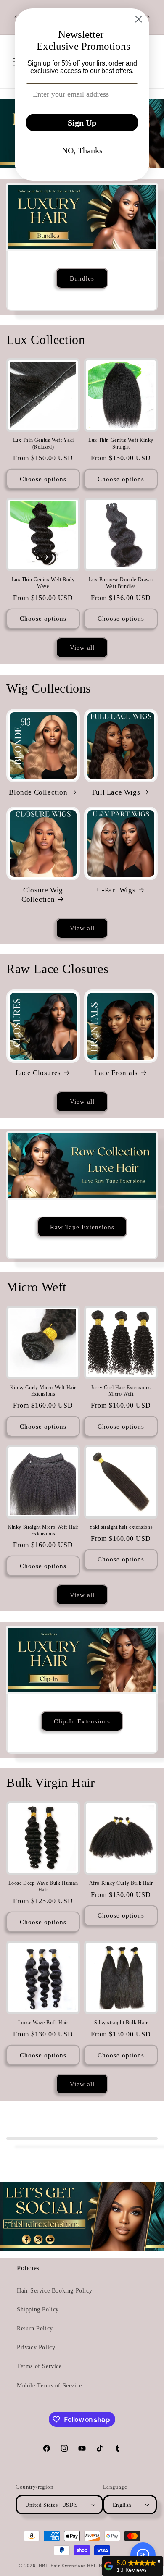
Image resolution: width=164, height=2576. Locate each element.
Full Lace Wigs (116, 792)
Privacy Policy (36, 2347)
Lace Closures (38, 1073)
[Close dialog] (139, 19)
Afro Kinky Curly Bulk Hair (121, 1883)
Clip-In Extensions (82, 1721)
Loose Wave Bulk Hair (43, 2023)
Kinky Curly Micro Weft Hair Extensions (43, 1391)
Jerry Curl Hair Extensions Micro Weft (121, 1391)
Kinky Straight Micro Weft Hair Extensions (43, 1530)
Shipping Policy (38, 2310)
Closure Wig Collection (42, 895)
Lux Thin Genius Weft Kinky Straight (121, 443)
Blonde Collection (38, 792)
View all (82, 648)
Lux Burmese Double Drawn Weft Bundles (121, 583)
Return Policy (35, 2328)
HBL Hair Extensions (62, 2566)
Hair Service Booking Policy (54, 2291)
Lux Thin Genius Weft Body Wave (43, 583)
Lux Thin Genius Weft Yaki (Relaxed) (43, 443)
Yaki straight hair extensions (121, 1527)
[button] (143, 2555)
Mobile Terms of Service (49, 2386)
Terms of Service (39, 2366)
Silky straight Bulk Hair (121, 2023)
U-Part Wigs (116, 890)
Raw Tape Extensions (82, 1227)
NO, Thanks (82, 150)
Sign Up (82, 123)
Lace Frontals (116, 1073)
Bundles (82, 278)
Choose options (43, 479)
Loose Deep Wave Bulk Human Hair (43, 1886)
